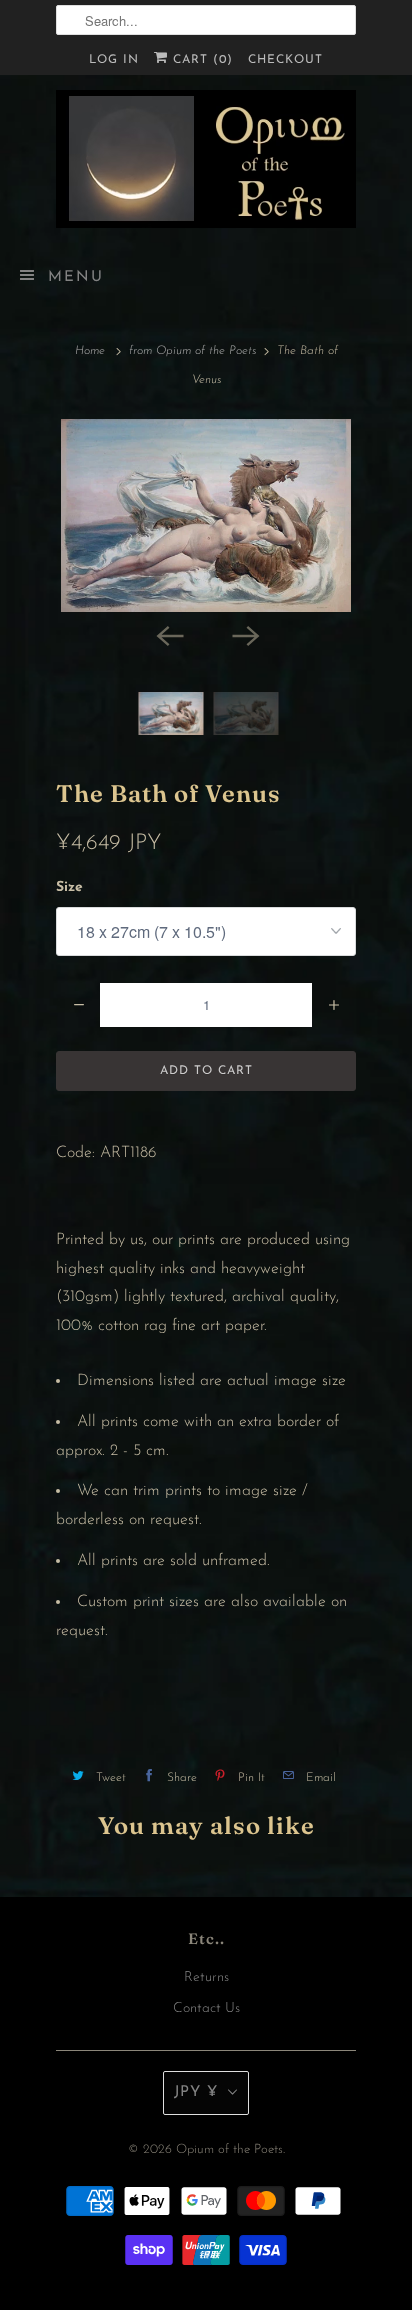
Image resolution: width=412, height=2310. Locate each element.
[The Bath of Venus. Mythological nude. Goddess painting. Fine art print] (206, 515)
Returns (206, 1977)
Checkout (285, 60)
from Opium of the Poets (192, 351)
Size (69, 887)
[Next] (244, 634)
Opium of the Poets (229, 2149)
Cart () (200, 60)
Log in (114, 60)
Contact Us (206, 2008)
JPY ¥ (196, 2092)
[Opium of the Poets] (206, 159)
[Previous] (168, 634)
